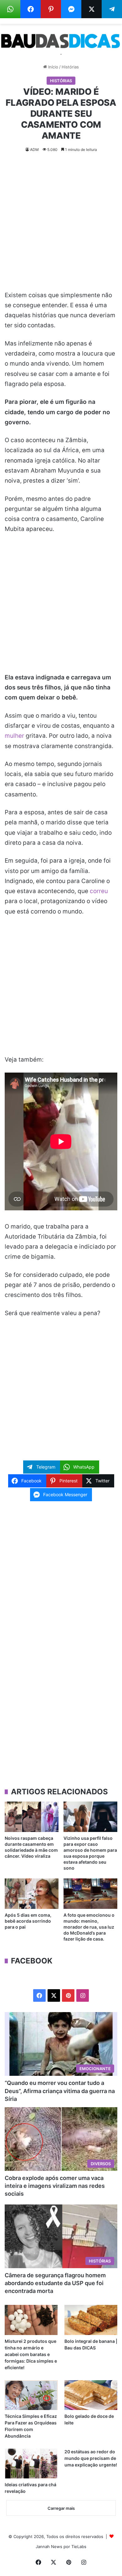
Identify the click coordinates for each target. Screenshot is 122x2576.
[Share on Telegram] (112, 9)
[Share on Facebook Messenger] (71, 9)
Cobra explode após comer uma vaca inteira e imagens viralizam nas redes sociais (55, 2186)
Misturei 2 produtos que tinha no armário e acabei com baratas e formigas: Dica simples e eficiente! (31, 2354)
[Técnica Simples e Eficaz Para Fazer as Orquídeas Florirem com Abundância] (31, 2395)
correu (99, 891)
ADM (34, 150)
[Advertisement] (61, 227)
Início (53, 67)
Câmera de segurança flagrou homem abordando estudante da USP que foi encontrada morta (55, 2283)
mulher (14, 736)
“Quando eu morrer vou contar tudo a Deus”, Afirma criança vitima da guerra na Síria (60, 2091)
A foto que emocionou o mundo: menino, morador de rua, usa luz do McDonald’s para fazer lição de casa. (89, 1927)
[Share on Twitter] (91, 9)
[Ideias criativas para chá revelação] (31, 2464)
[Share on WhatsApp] (10, 9)
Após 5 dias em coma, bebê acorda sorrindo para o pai (28, 1921)
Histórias (70, 67)
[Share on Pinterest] (51, 9)
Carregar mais (61, 2508)
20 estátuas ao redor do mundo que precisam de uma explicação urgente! (91, 2458)
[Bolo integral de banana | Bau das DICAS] (91, 2320)
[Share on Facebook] (30, 9)
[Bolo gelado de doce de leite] (91, 2395)
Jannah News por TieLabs (61, 2547)
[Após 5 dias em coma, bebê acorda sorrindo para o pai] (32, 1894)
